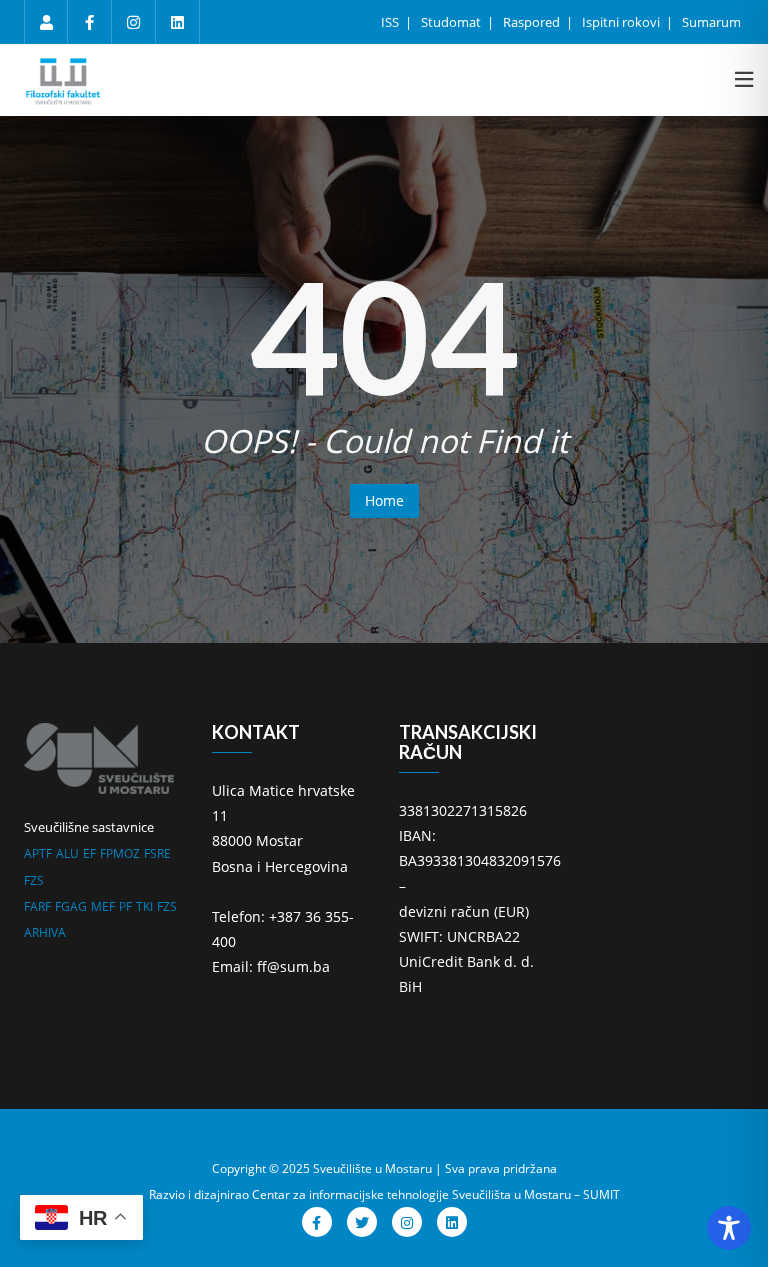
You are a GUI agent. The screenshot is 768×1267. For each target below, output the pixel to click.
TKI (144, 906)
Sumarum (711, 22)
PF (125, 906)
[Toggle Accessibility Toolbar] (729, 1228)
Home (384, 500)
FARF (37, 906)
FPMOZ (120, 853)
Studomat (452, 22)
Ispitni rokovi (622, 22)
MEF (103, 906)
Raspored (533, 22)
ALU (67, 853)
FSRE (157, 853)
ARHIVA (45, 932)
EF (89, 853)
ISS (391, 22)
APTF (38, 853)
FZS (34, 880)
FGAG (71, 906)
